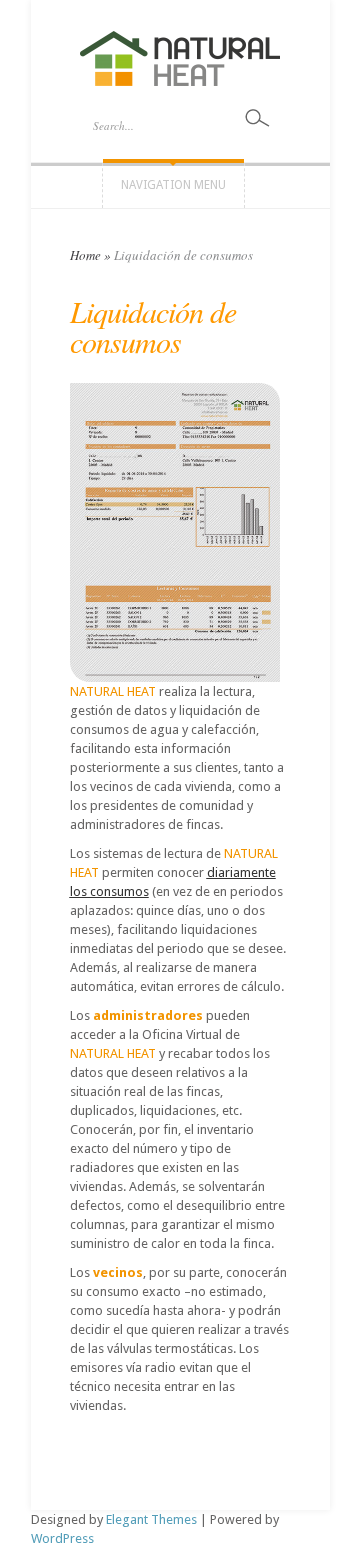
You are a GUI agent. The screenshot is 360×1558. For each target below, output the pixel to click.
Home (85, 255)
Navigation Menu (173, 185)
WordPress (62, 1538)
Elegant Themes (151, 1519)
